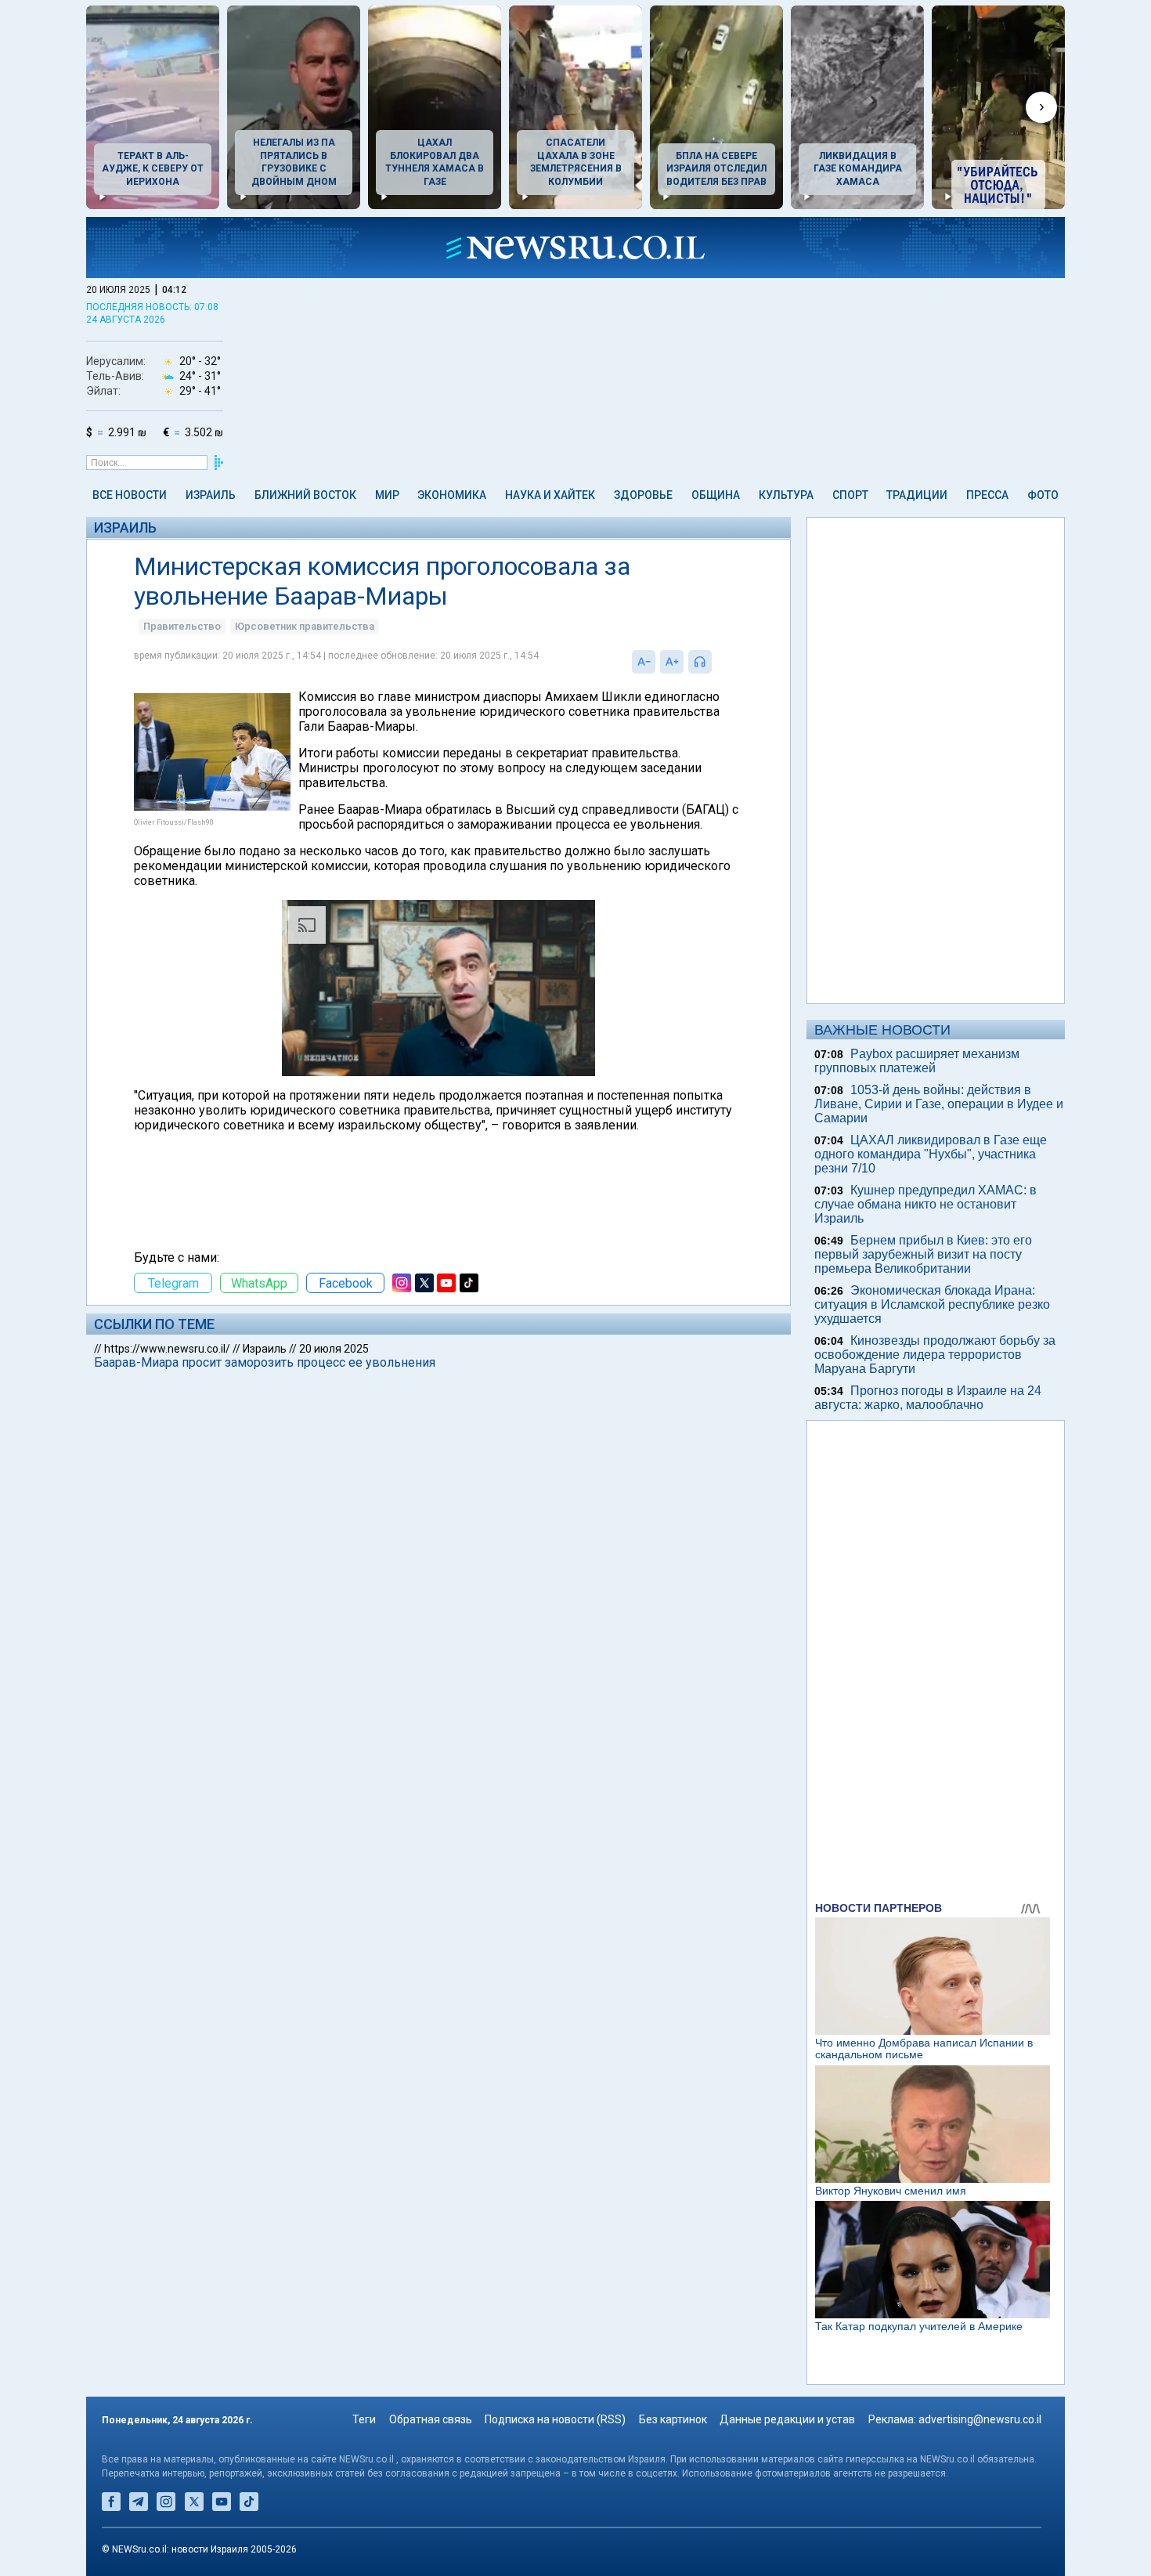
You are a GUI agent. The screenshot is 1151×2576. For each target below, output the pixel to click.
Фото (1043, 495)
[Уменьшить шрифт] (644, 662)
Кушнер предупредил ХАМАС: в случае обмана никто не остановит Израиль (925, 1204)
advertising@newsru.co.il (980, 2419)
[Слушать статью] (716, 662)
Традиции (917, 495)
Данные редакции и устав (787, 2419)
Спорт (850, 495)
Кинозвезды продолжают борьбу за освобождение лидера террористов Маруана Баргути (935, 1355)
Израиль (211, 495)
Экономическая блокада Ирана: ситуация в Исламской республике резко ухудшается (932, 1304)
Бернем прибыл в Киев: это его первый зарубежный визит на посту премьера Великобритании (923, 1254)
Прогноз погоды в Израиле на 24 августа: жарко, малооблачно (928, 1398)
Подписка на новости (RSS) (555, 2419)
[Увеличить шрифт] (672, 662)
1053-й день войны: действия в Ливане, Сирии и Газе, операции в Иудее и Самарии (939, 1104)
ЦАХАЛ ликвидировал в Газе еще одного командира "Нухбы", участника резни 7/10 (931, 1154)
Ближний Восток (305, 495)
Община (716, 495)
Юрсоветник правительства (305, 626)
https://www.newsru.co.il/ (167, 1349)
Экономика (452, 495)
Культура (786, 495)
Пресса (987, 495)
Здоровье (643, 495)
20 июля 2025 (334, 1349)
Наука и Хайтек (550, 495)
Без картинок (673, 2419)
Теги (364, 2419)
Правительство (182, 626)
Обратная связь (431, 2419)
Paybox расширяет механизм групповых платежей (917, 1061)
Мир (387, 495)
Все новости (130, 495)
